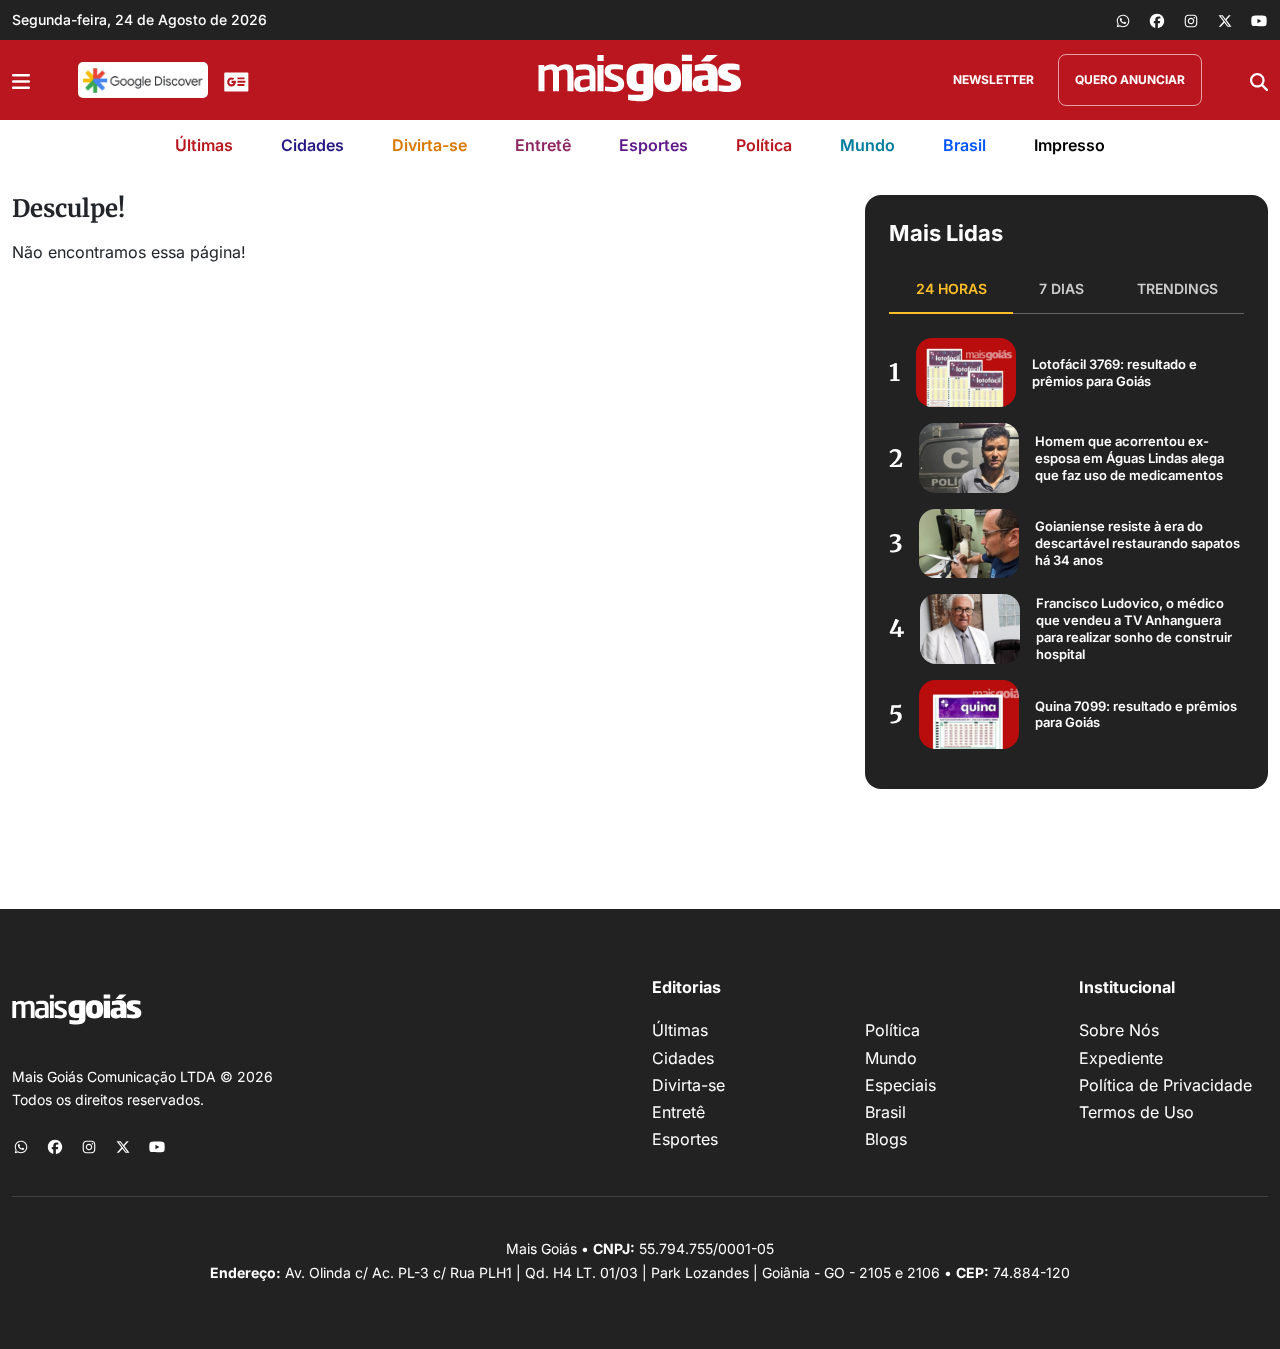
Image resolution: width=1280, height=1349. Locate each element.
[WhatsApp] (1123, 20)
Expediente (1121, 1058)
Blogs (886, 1139)
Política (764, 145)
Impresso (1069, 145)
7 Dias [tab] (1061, 288)
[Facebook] (1157, 20)
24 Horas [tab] (951, 288)
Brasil (964, 145)
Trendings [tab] (1177, 288)
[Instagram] (1191, 20)
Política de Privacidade (1165, 1085)
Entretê (543, 145)
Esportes (653, 145)
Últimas (204, 145)
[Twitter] (1225, 20)
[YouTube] (1259, 20)
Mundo (867, 145)
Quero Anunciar (1130, 79)
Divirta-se (429, 145)
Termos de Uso (1136, 1112)
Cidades (312, 145)
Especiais (900, 1085)
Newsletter (993, 79)
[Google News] (236, 80)
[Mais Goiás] (640, 80)
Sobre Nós (1119, 1030)
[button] (21, 80)
